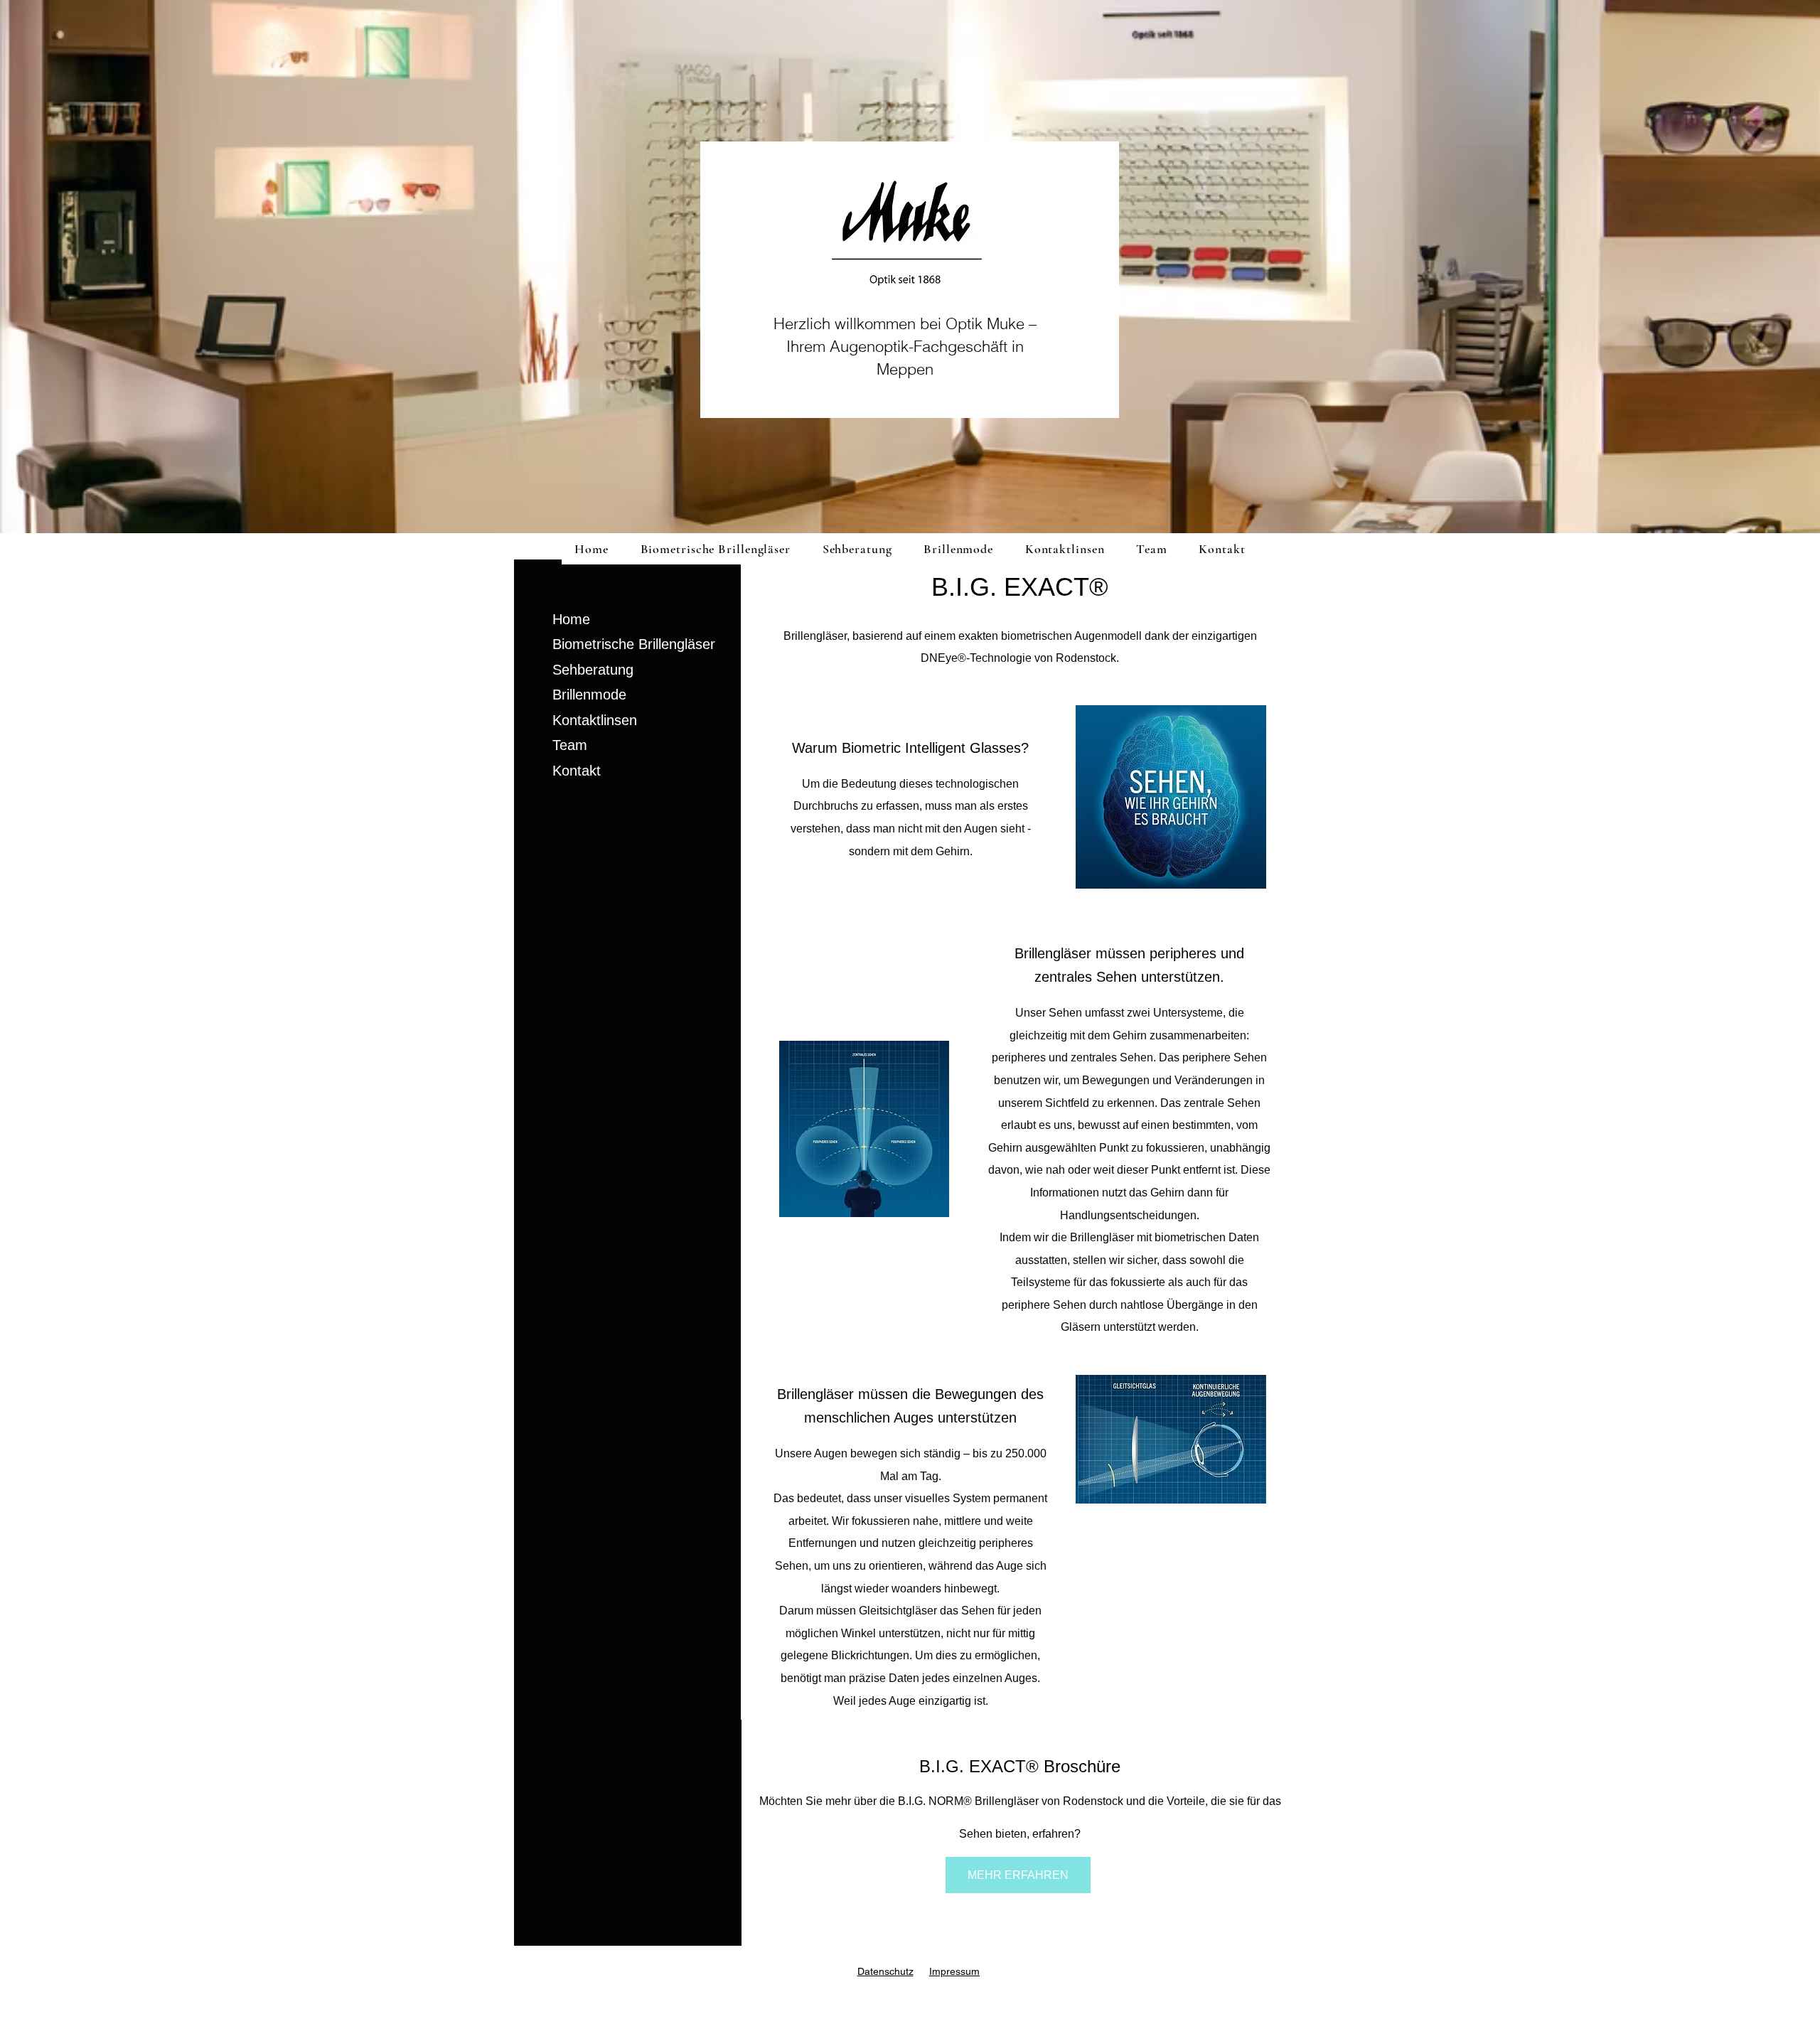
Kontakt (577, 771)
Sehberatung (593, 670)
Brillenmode (589, 695)
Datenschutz (885, 1971)
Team (570, 745)
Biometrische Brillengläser (634, 644)
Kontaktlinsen (595, 720)
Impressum (954, 1971)
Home (571, 619)
